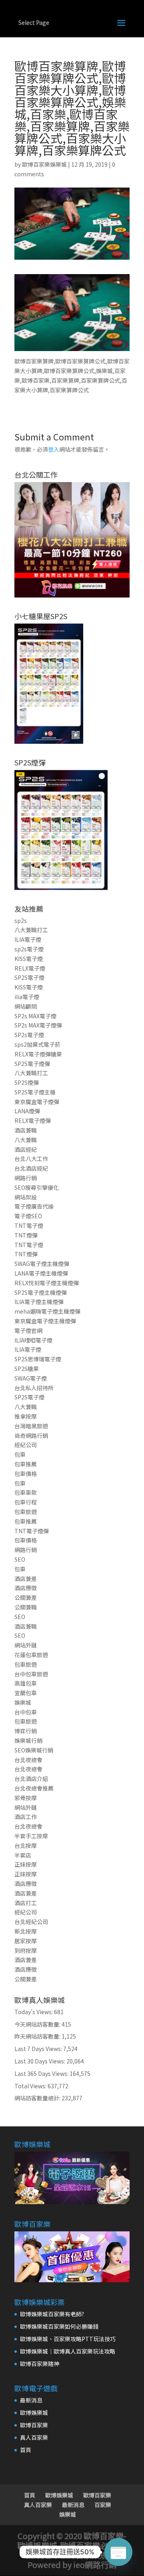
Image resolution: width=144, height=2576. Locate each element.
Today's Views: (34, 2012)
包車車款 (26, 1492)
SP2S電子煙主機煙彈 (41, 1292)
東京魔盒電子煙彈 (37, 1102)
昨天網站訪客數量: (38, 2036)
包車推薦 (26, 1464)
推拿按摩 (26, 1416)
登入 (54, 449)
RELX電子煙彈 (33, 1120)
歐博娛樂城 (34, 2412)
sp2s (21, 921)
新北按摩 (26, 1931)
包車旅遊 (26, 1512)
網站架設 (26, 1197)
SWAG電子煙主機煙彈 (42, 1264)
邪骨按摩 (26, 1798)
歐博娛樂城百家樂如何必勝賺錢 (59, 2326)
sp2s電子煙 (29, 949)
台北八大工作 (31, 1159)
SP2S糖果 (27, 1369)
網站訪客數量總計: (38, 2098)
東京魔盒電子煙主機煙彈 (45, 1321)
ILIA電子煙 (28, 939)
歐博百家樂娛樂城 (44, 164)
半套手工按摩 (31, 1836)
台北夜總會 (28, 1760)
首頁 (26, 2450)
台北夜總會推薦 (34, 1788)
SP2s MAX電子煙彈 (38, 1025)
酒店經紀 (26, 1149)
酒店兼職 (26, 1130)
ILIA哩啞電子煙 (33, 1340)
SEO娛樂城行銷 (34, 1750)
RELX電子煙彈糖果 (38, 1054)
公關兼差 (26, 1597)
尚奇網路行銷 (31, 1435)
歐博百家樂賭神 (40, 2364)
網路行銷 (26, 1178)
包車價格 (26, 1474)
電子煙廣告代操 (34, 1206)
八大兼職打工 (31, 930)
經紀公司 (26, 1445)
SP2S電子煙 (29, 977)
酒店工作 (26, 1817)
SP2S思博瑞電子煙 (38, 1359)
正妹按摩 (26, 1864)
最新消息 (31, 2400)
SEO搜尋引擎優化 (37, 1187)
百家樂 (103, 2505)
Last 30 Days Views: (40, 2061)
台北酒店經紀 (31, 1168)
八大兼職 (26, 1140)
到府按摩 (26, 1950)
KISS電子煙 (29, 959)
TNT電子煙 (29, 1225)
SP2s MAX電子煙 (35, 1016)
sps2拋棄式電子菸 (37, 1044)
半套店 (23, 1855)
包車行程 (26, 1502)
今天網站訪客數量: (38, 2024)
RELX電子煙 (30, 968)
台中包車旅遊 (31, 1674)
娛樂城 (23, 1702)
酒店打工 (26, 1903)
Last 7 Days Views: (39, 2049)
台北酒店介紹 (31, 1779)
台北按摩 (26, 1845)
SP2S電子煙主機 (35, 1092)
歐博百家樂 (34, 2425)
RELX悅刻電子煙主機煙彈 (47, 1283)
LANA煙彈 (27, 1111)
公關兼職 (26, 1607)
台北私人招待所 (34, 1388)
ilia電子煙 (27, 997)
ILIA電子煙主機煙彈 (39, 1302)
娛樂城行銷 (28, 1740)
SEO (20, 1559)
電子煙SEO (28, 1216)
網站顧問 (26, 1006)
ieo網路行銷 (95, 2565)
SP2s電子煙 (29, 1035)
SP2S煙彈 (27, 1082)
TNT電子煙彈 (32, 1531)
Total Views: (31, 2086)
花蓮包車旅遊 (31, 1655)
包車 (20, 1454)
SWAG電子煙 (31, 1378)
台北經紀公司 (31, 1922)
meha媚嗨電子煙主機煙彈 (47, 1311)
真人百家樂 (34, 2437)
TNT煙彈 (26, 1235)
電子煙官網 (28, 1330)
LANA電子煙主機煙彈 (41, 1273)
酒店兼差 (26, 1579)
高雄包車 (26, 1683)
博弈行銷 (26, 1731)
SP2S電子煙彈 (32, 1064)
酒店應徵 (26, 1588)
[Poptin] (118, 2552)
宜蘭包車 (26, 1693)
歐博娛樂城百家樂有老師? (52, 2314)
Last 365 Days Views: (42, 2073)
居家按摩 (26, 1941)
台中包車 (26, 1712)
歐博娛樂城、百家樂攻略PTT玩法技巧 (68, 2339)
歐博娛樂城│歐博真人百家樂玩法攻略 (68, 2351)
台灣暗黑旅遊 (31, 1426)
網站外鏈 (26, 1645)
